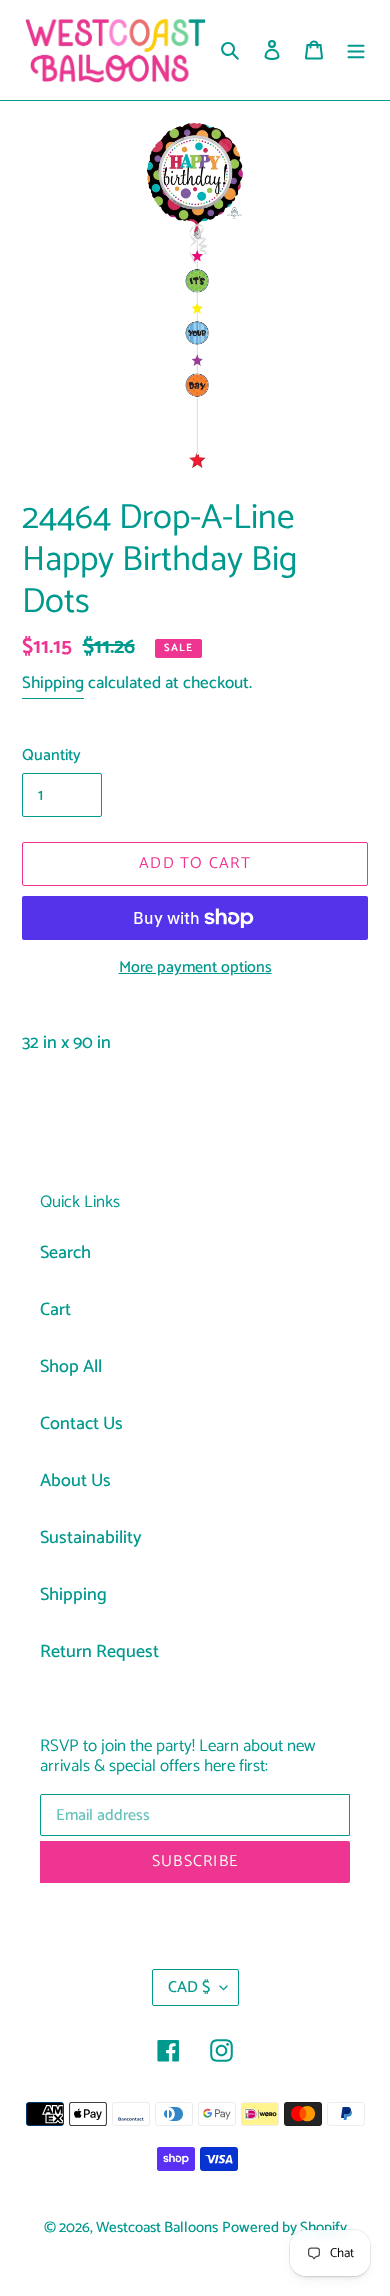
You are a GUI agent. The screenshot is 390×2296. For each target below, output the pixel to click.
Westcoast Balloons (157, 2228)
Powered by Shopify (284, 2228)
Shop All (71, 1367)
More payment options (195, 968)
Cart (55, 1310)
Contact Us (81, 1424)
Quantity (51, 756)
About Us (75, 1481)
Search (65, 1253)
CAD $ (189, 1987)
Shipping (53, 683)
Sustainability (91, 1538)
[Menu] (356, 50)
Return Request (99, 1652)
